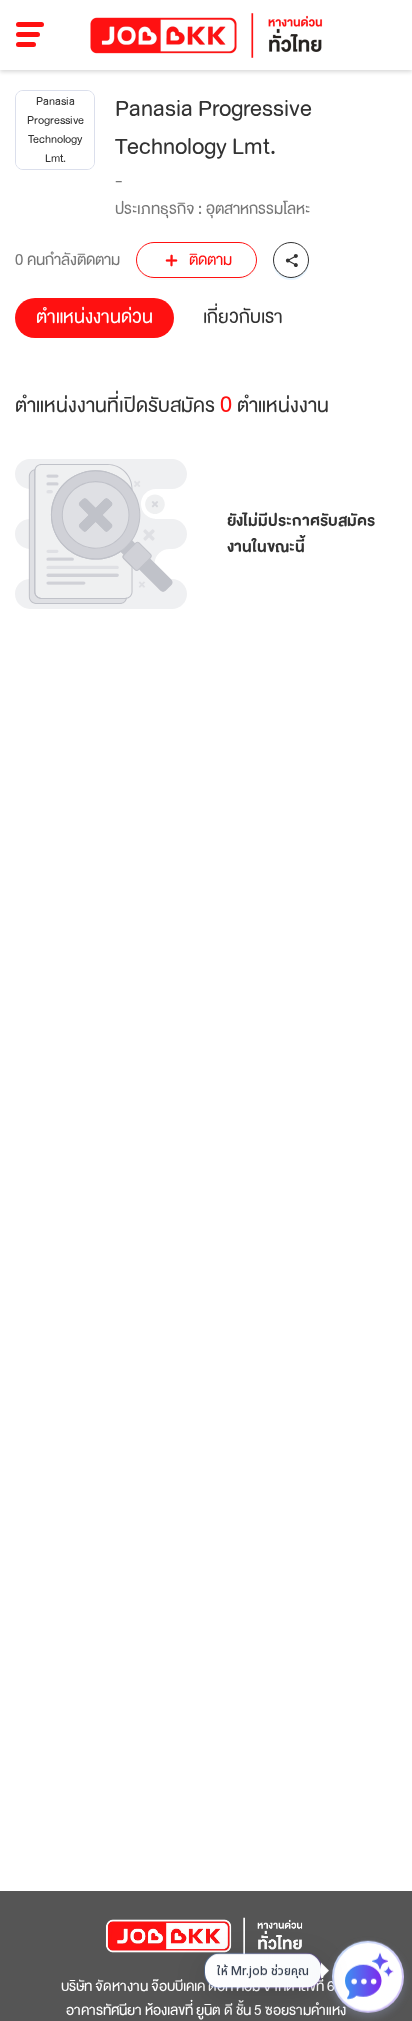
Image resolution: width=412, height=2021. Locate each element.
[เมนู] (30, 35)
